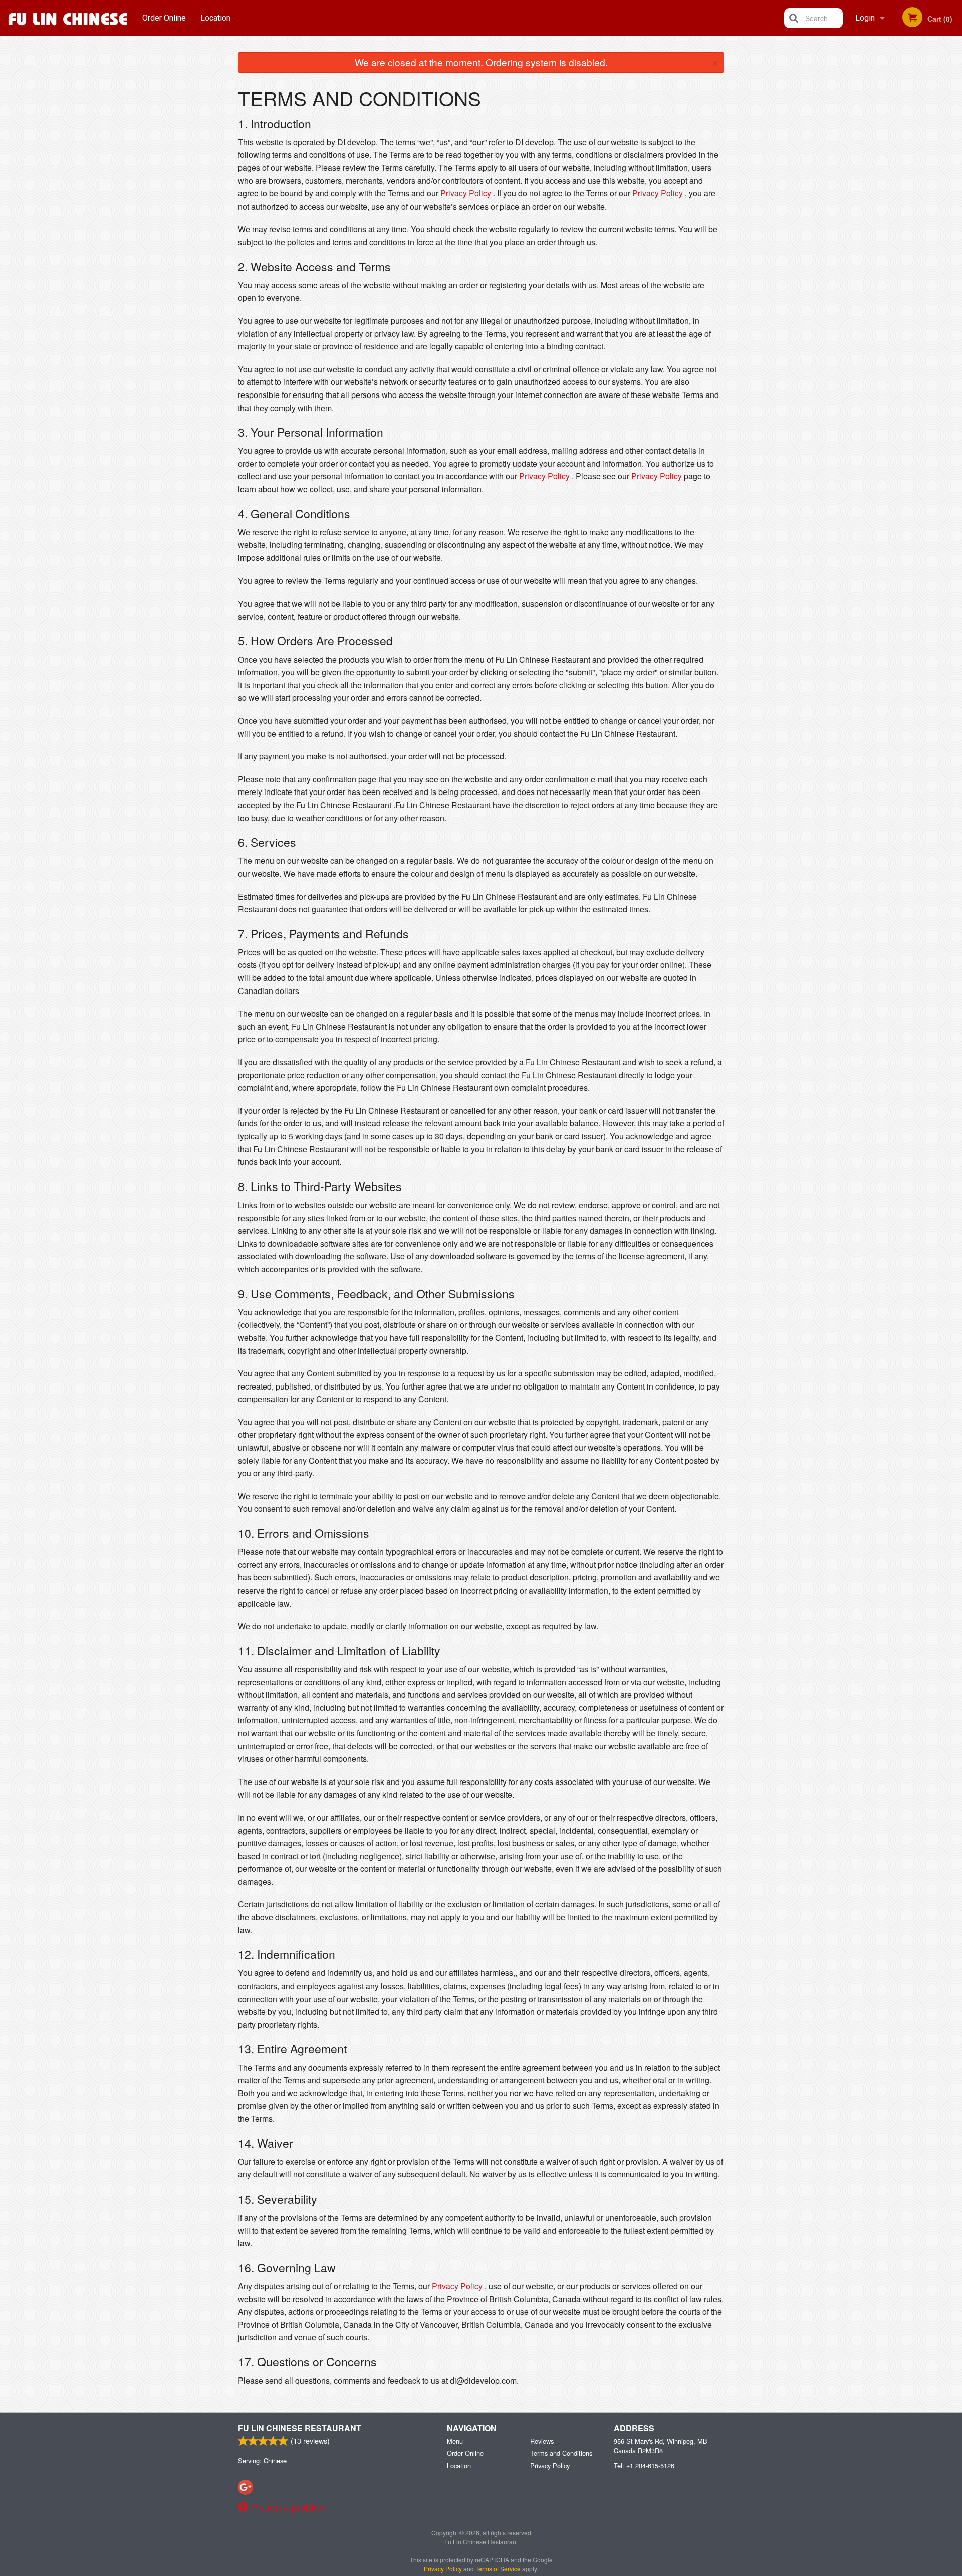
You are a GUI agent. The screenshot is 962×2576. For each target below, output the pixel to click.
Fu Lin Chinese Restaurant (300, 2428)
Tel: (644, 2465)
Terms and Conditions (561, 2453)
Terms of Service (498, 2569)
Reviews (542, 2441)
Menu (455, 2441)
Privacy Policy (466, 193)
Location (215, 18)
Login (865, 18)
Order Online (164, 18)
